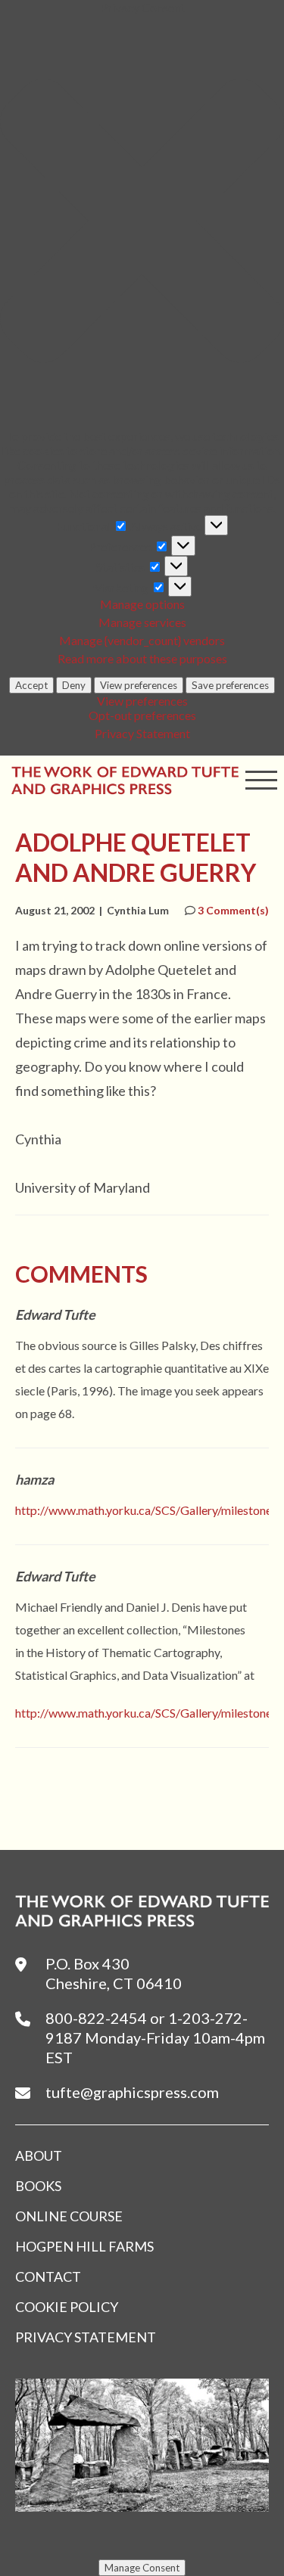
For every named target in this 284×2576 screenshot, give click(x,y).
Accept (31, 685)
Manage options (142, 604)
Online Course (69, 2216)
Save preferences (230, 685)
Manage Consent (142, 2568)
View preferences (139, 685)
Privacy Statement (142, 733)
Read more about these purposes (142, 658)
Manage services (142, 622)
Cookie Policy (67, 2307)
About (39, 2155)
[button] (142, 222)
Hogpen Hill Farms (84, 2246)
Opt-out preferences (142, 715)
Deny (74, 685)
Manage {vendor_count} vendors (142, 640)
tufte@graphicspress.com (132, 2092)
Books (38, 2186)
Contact (48, 2277)
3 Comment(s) (232, 910)
